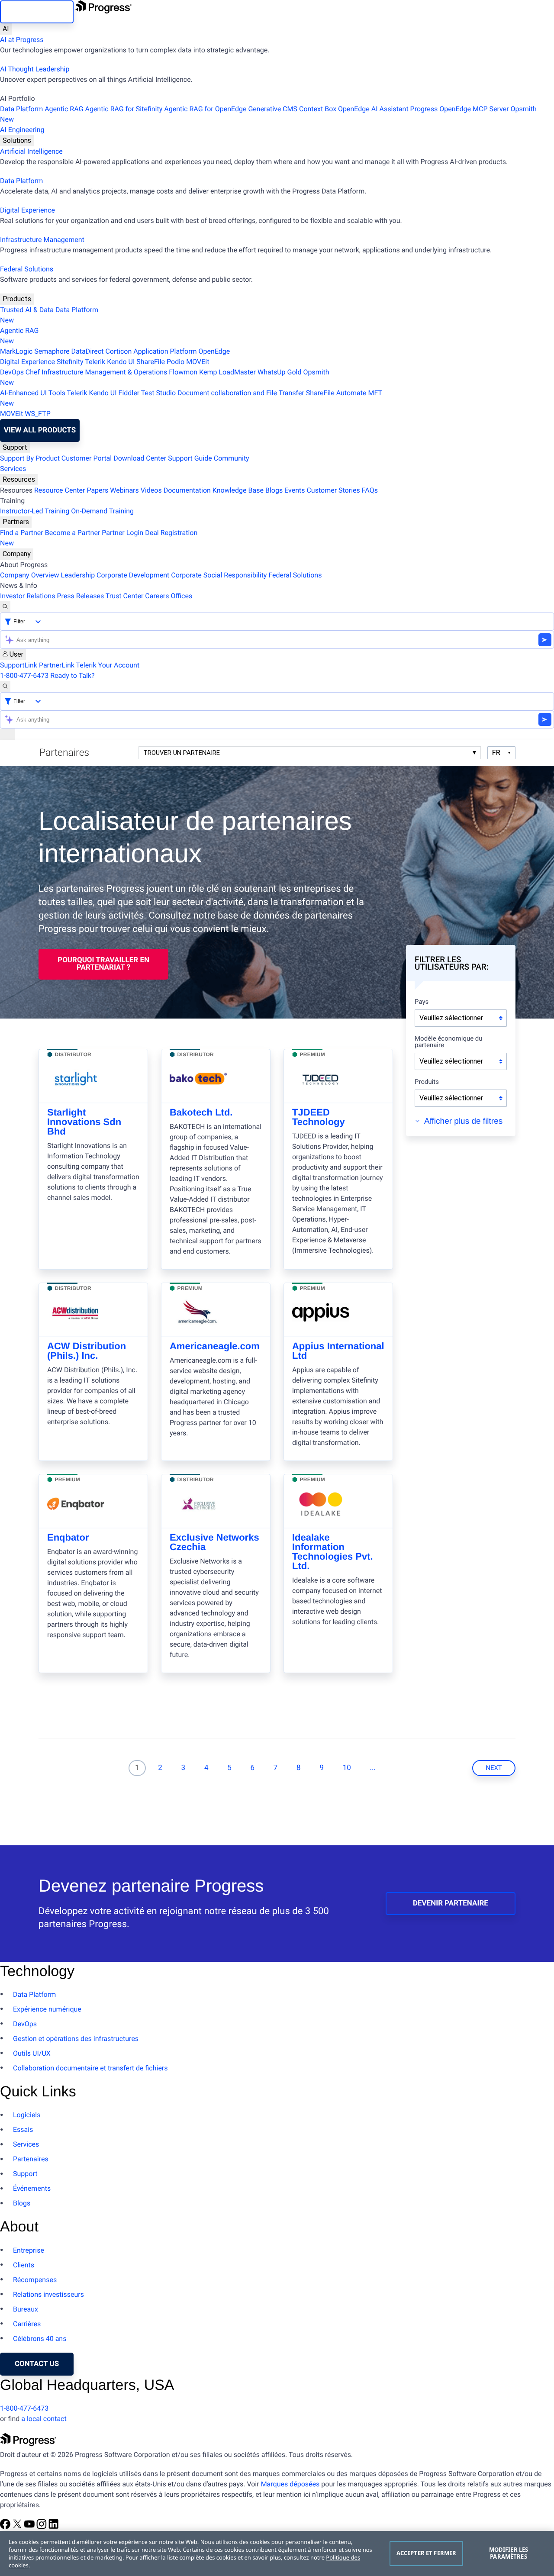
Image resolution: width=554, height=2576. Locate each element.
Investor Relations (27, 596)
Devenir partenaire (451, 1903)
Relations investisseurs (48, 2294)
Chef (33, 372)
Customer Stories (333, 490)
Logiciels (27, 2115)
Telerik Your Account (108, 665)
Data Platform (21, 109)
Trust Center (125, 596)
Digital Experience (27, 210)
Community (232, 458)
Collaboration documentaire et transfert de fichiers (90, 2068)
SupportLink (19, 665)
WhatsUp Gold (279, 372)
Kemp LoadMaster (227, 372)
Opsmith (268, 114)
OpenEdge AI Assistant (373, 109)
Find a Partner (22, 533)
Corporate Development (133, 575)
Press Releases (80, 596)
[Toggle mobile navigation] (7, 734)
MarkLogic (16, 351)
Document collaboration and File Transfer (241, 393)
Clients (24, 2265)
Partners (16, 522)
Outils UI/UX (32, 2053)
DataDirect (88, 351)
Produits (427, 1082)
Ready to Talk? (72, 675)
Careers (157, 596)
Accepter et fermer (426, 2553)
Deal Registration (99, 538)
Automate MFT (191, 398)
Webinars (124, 490)
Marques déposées (290, 2484)
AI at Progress (22, 40)
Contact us (37, 2364)
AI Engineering (22, 130)
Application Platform (165, 351)
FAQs (370, 490)
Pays (422, 1002)
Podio (176, 362)
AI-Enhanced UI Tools (33, 393)
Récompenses (35, 2280)
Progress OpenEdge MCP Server (460, 109)
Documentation (187, 490)
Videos (151, 490)
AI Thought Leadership (35, 69)
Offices (181, 596)
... (373, 1768)
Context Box (318, 109)
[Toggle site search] (5, 687)
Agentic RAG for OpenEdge (205, 109)
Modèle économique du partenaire (449, 1042)
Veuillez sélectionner (451, 1018)
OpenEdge (214, 351)
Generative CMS (273, 109)
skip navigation (37, 12)
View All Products (40, 430)
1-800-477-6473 (24, 675)
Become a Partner (73, 533)
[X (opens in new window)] (18, 2527)
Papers (97, 490)
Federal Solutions (27, 269)
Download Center (140, 458)
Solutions (17, 140)
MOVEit (198, 362)
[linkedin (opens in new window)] (54, 2527)
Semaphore (52, 351)
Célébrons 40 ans (40, 2339)
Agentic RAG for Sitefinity (124, 109)
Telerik (95, 362)
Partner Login (122, 533)
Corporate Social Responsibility (219, 575)
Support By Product (30, 458)
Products (17, 299)
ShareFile (151, 362)
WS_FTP (38, 414)
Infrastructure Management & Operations (104, 372)
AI (6, 29)
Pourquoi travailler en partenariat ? (103, 964)
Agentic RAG (64, 109)
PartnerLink (57, 665)
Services (13, 469)
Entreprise (29, 2250)
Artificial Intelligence (31, 151)
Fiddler (129, 393)
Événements (32, 2188)
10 (347, 1768)
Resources (19, 479)
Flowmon (183, 372)
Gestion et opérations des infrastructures (76, 2039)
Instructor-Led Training (35, 511)
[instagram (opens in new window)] (42, 2527)
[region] (277, 2553)
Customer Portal (87, 458)
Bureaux (26, 2309)
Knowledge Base (238, 490)
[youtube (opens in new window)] (30, 2527)
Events (295, 490)
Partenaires (31, 2159)
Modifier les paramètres (509, 2553)
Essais (23, 2129)
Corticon (118, 351)
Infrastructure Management (42, 240)
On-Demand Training (102, 511)
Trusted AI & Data (27, 310)
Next (494, 1768)
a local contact (44, 2419)
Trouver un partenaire (182, 753)
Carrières (27, 2324)
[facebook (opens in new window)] (6, 2527)
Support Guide (190, 458)
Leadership (78, 575)
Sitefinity (70, 362)
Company (17, 554)
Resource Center (60, 490)
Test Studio (158, 393)
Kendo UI (121, 362)
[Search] (5, 607)
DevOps (12, 372)
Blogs (274, 490)
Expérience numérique (47, 2009)
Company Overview (29, 575)
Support (15, 447)
